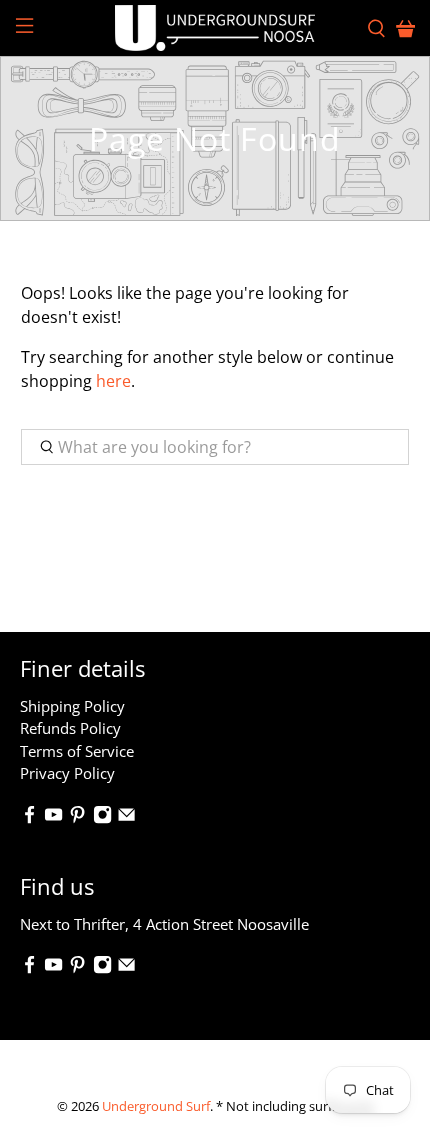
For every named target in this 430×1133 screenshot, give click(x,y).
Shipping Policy (72, 706)
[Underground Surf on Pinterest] (77, 818)
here (113, 381)
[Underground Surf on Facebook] (29, 818)
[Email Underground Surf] (126, 818)
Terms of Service (77, 751)
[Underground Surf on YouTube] (53, 818)
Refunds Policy (70, 728)
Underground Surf (156, 1106)
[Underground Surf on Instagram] (102, 818)
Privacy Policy (67, 773)
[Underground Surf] (215, 28)
